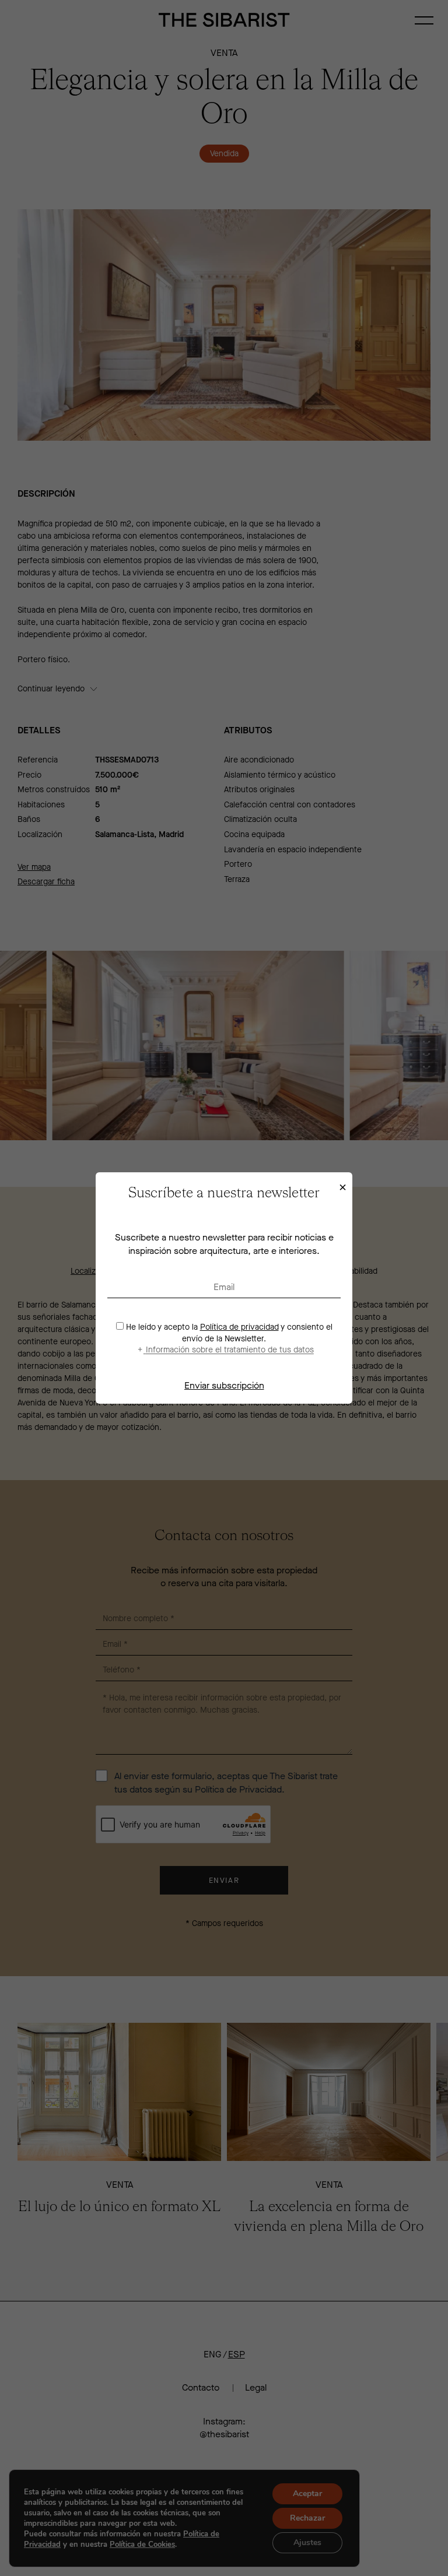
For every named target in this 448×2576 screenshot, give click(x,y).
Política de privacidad (239, 1327)
